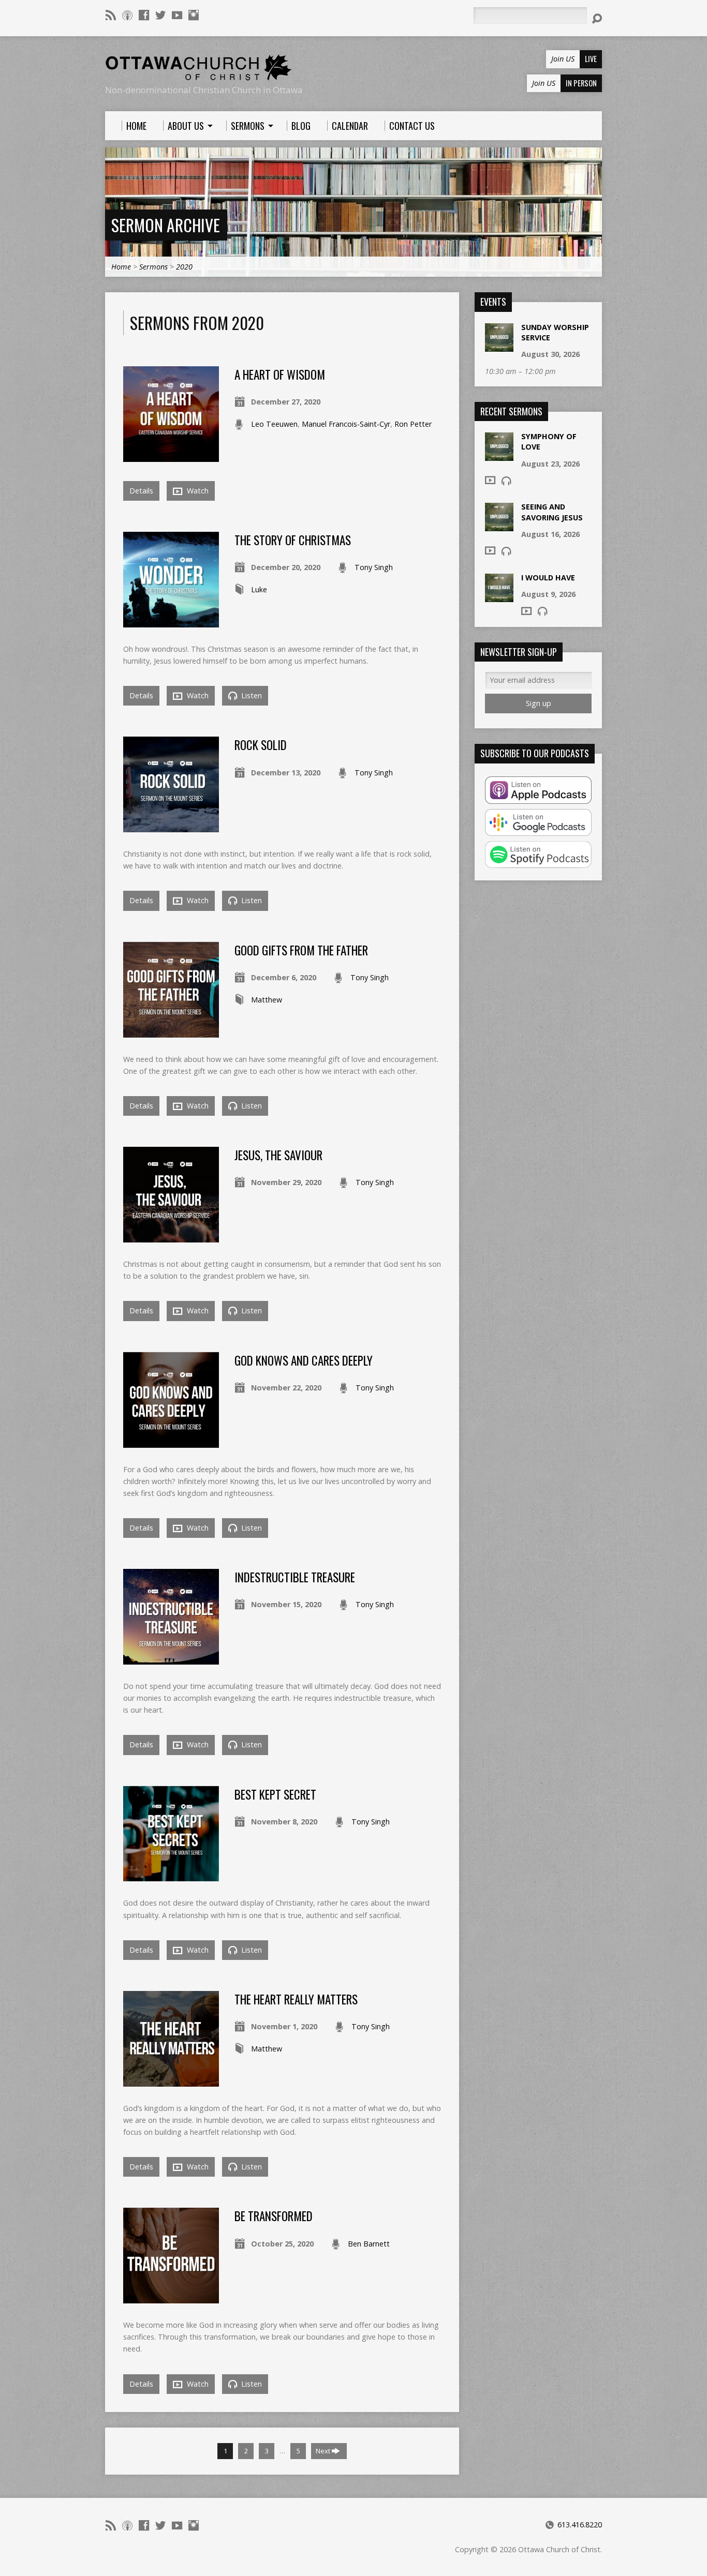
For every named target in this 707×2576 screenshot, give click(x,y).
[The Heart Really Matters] (171, 2081)
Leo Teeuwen (274, 424)
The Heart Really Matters (296, 1999)
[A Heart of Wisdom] (171, 455)
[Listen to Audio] (506, 481)
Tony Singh (374, 567)
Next (324, 2451)
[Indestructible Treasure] (171, 1659)
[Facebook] (144, 15)
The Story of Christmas (294, 540)
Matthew (267, 1000)
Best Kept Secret (275, 1794)
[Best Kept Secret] (171, 1875)
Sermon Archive (166, 225)
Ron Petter (413, 424)
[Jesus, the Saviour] (171, 1237)
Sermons (153, 267)
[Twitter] (160, 15)
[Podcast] (127, 15)
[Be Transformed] (171, 2297)
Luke (259, 589)
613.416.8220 (580, 2525)
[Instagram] (194, 15)
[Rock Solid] (171, 826)
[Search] (597, 19)
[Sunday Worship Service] (499, 346)
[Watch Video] (490, 480)
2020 (184, 267)
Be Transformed (274, 2216)
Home (121, 267)
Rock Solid (261, 745)
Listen (251, 695)
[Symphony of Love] (499, 455)
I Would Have (548, 578)
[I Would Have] (499, 596)
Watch (197, 491)
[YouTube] (177, 15)
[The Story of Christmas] (171, 621)
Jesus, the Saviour (278, 1155)
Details (141, 491)
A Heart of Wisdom (280, 375)
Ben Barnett (369, 2244)
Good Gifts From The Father (301, 950)
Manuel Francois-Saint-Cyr (346, 424)
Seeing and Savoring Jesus (552, 512)
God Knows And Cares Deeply (304, 1360)
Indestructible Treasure (295, 1577)
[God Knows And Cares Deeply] (171, 1442)
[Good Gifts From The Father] (171, 1032)
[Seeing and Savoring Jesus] (499, 526)
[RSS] (111, 15)
